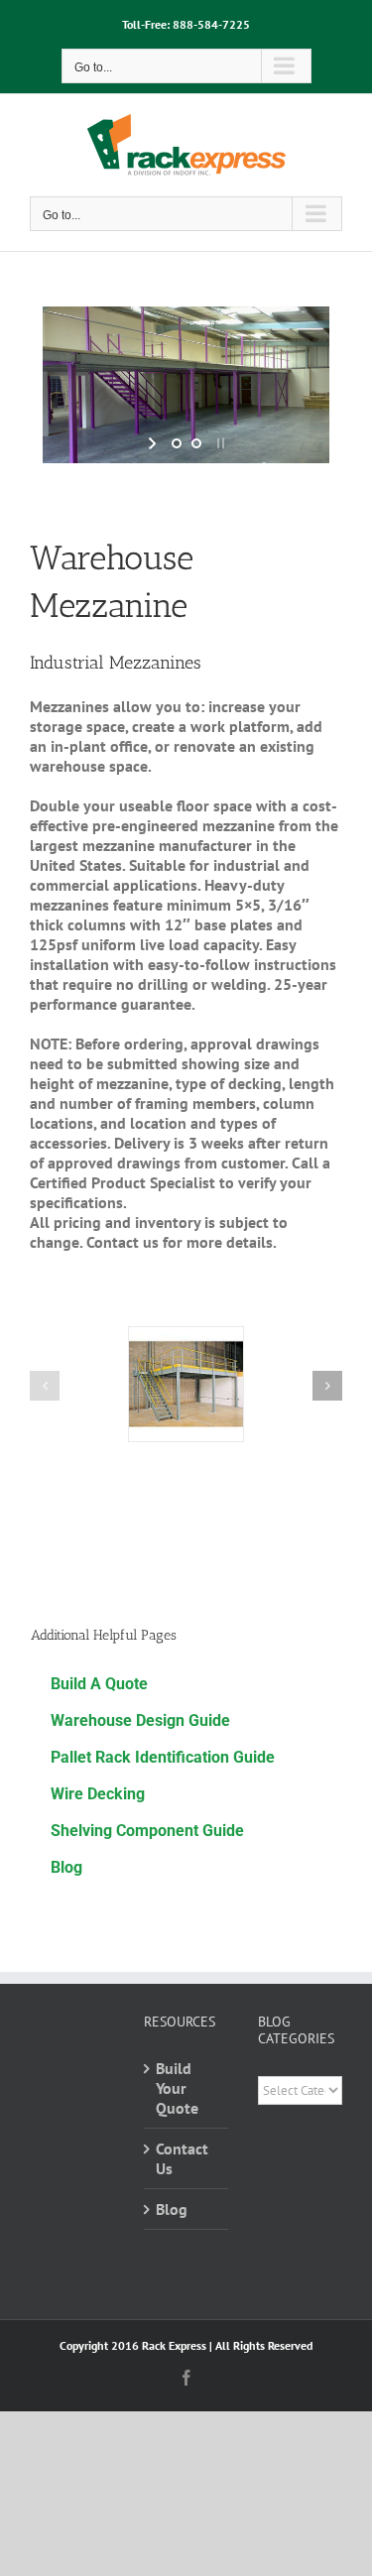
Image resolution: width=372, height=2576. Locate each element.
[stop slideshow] (219, 443)
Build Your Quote (177, 2088)
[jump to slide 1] (177, 443)
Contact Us (182, 2158)
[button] (45, 1386)
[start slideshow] (154, 443)
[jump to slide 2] (196, 443)
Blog (172, 2209)
